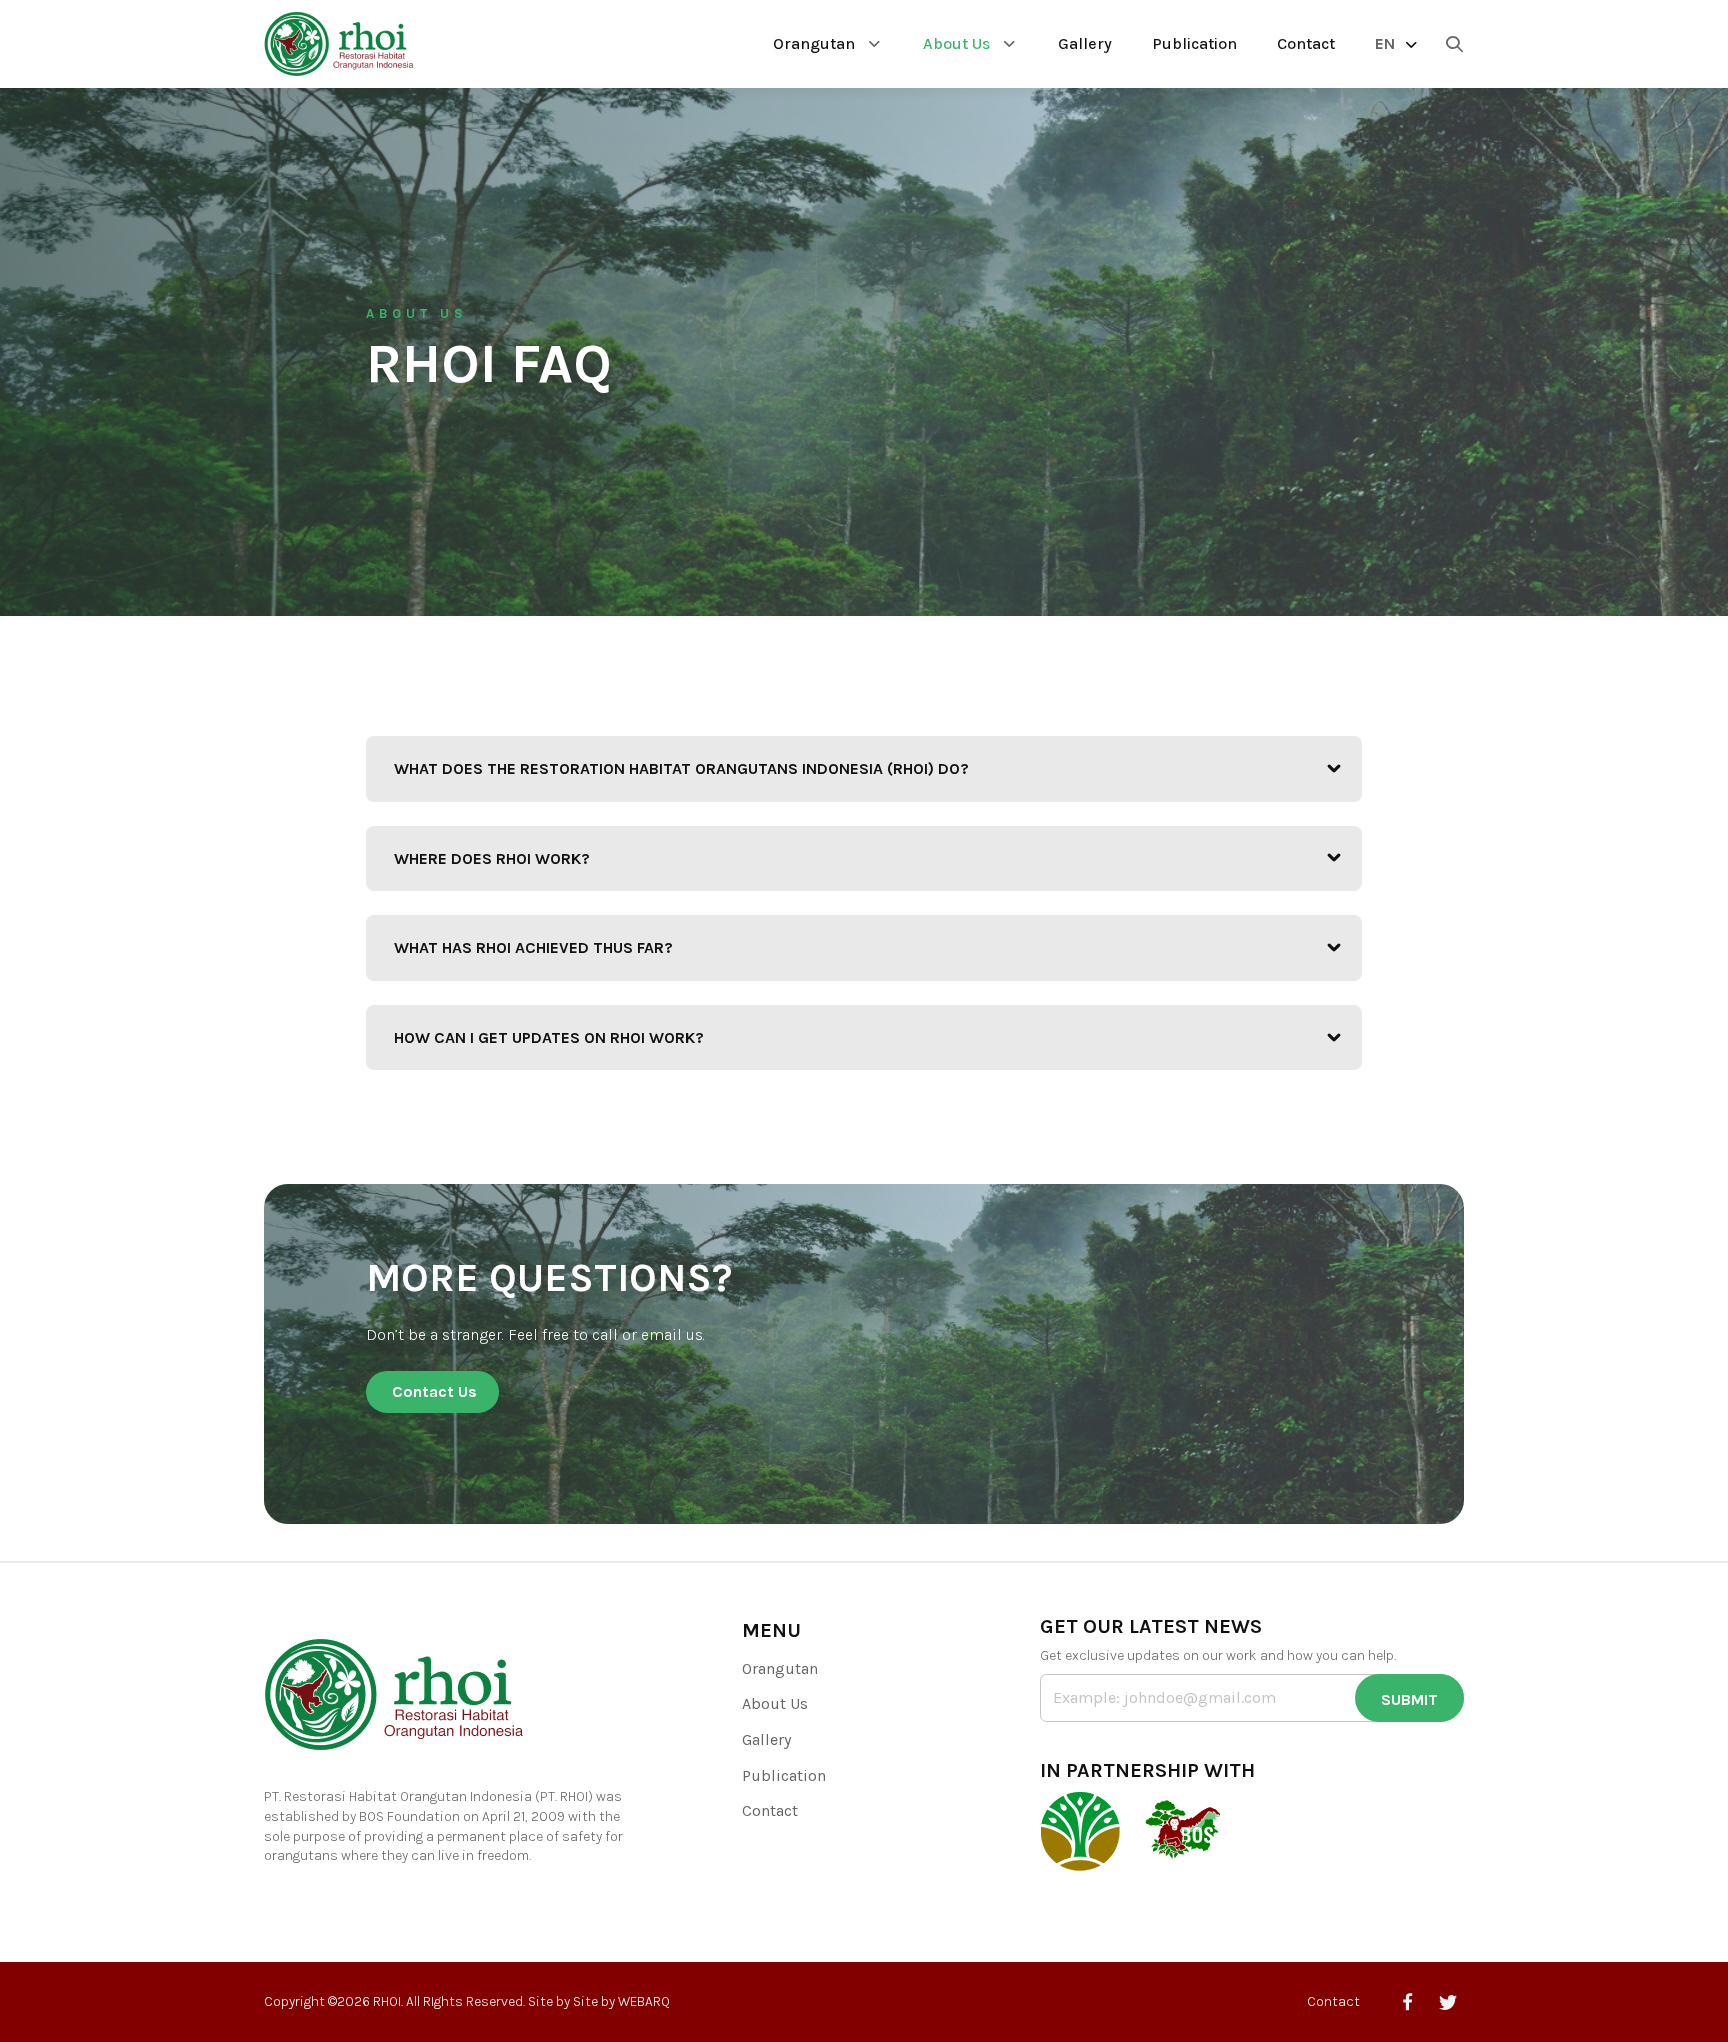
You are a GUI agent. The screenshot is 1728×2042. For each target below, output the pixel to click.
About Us (956, 43)
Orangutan (814, 43)
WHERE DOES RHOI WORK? (492, 858)
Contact (1306, 43)
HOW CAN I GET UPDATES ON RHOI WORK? (549, 1037)
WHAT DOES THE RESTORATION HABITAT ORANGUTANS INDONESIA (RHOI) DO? (681, 768)
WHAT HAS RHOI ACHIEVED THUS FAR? (533, 947)
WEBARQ (644, 2001)
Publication (1194, 43)
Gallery (1085, 43)
